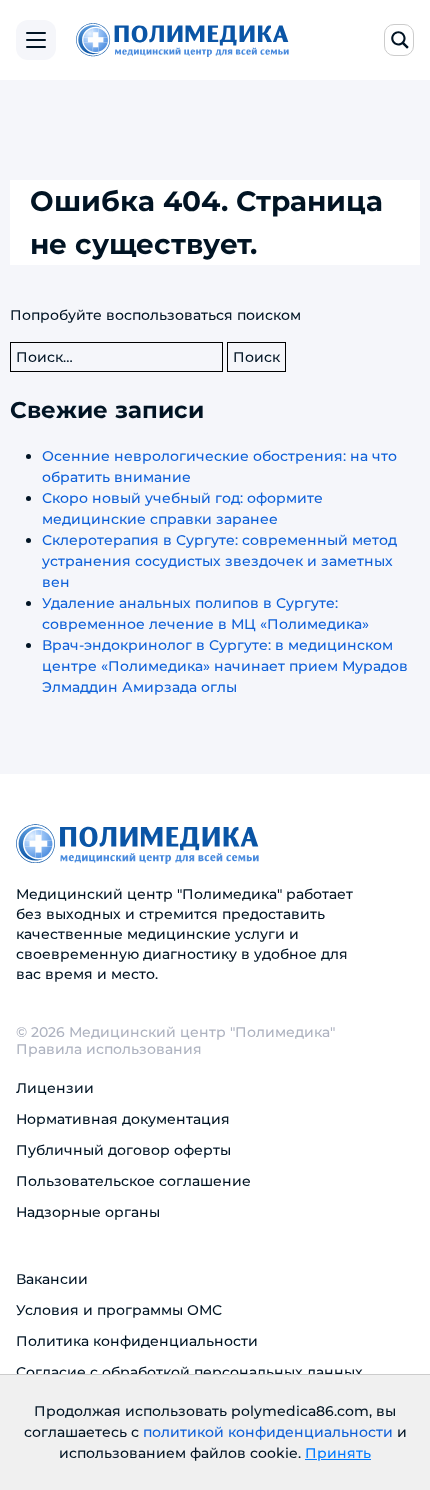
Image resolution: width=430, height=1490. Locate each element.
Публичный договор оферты (123, 1150)
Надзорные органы (88, 1212)
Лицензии (55, 1088)
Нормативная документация (123, 1119)
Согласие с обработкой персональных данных (189, 1372)
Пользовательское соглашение (133, 1181)
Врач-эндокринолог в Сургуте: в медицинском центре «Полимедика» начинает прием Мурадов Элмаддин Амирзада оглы (225, 666)
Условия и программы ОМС (119, 1310)
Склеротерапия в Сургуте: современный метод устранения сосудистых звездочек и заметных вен (219, 561)
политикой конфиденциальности (268, 1432)
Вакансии (52, 1279)
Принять (338, 1453)
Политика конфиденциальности (137, 1341)
